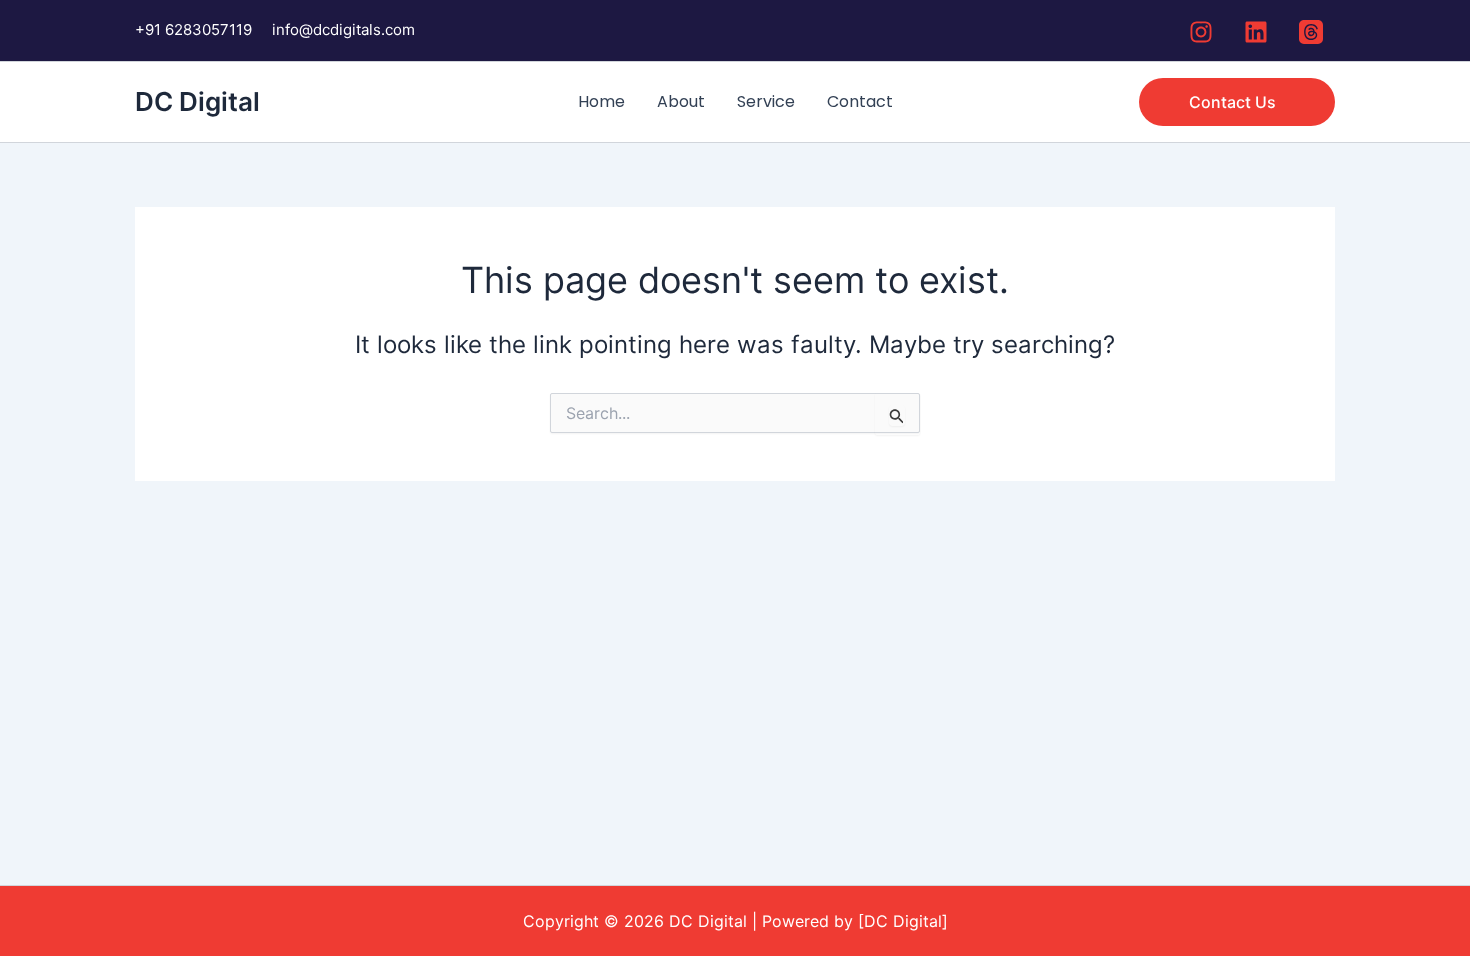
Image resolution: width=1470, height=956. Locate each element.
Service (766, 101)
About (681, 101)
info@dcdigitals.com (343, 29)
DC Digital (197, 101)
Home (601, 101)
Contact (860, 101)
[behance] (1313, 32)
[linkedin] (1258, 32)
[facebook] (1204, 32)
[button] (1237, 102)
